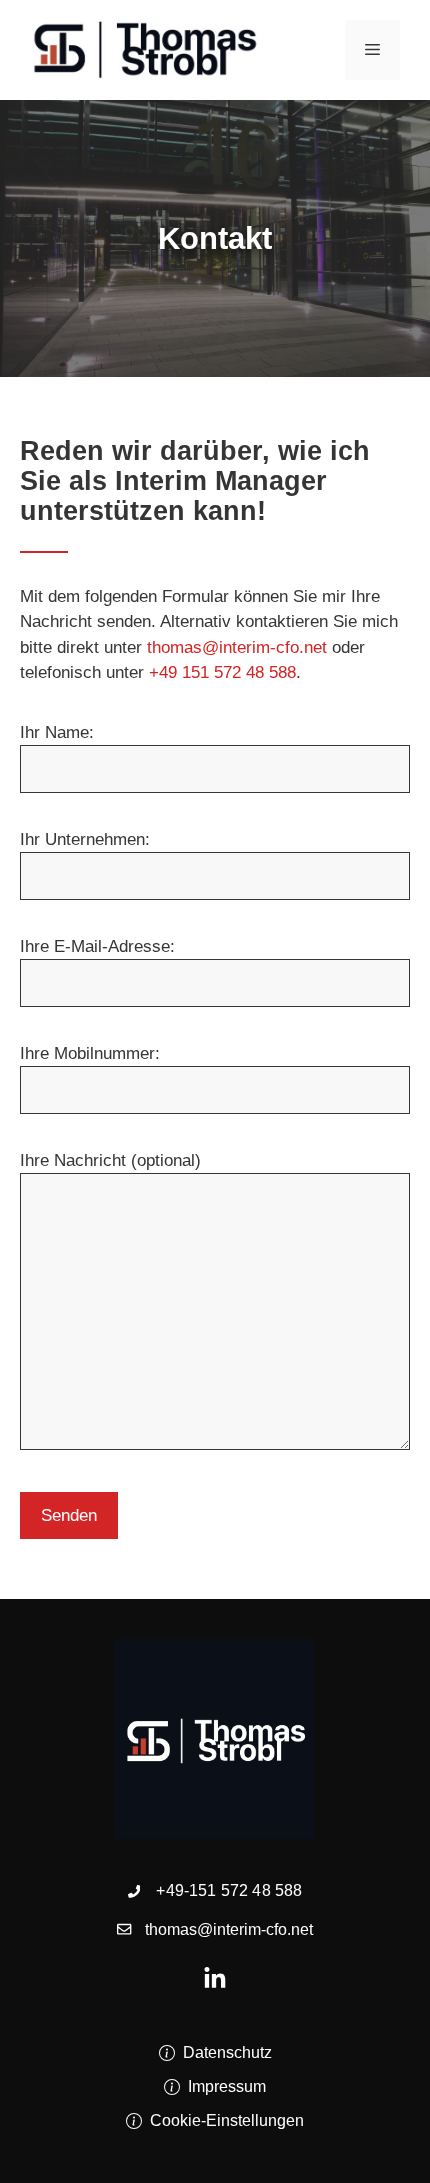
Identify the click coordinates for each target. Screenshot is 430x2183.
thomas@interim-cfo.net (237, 647)
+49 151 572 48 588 (222, 672)
